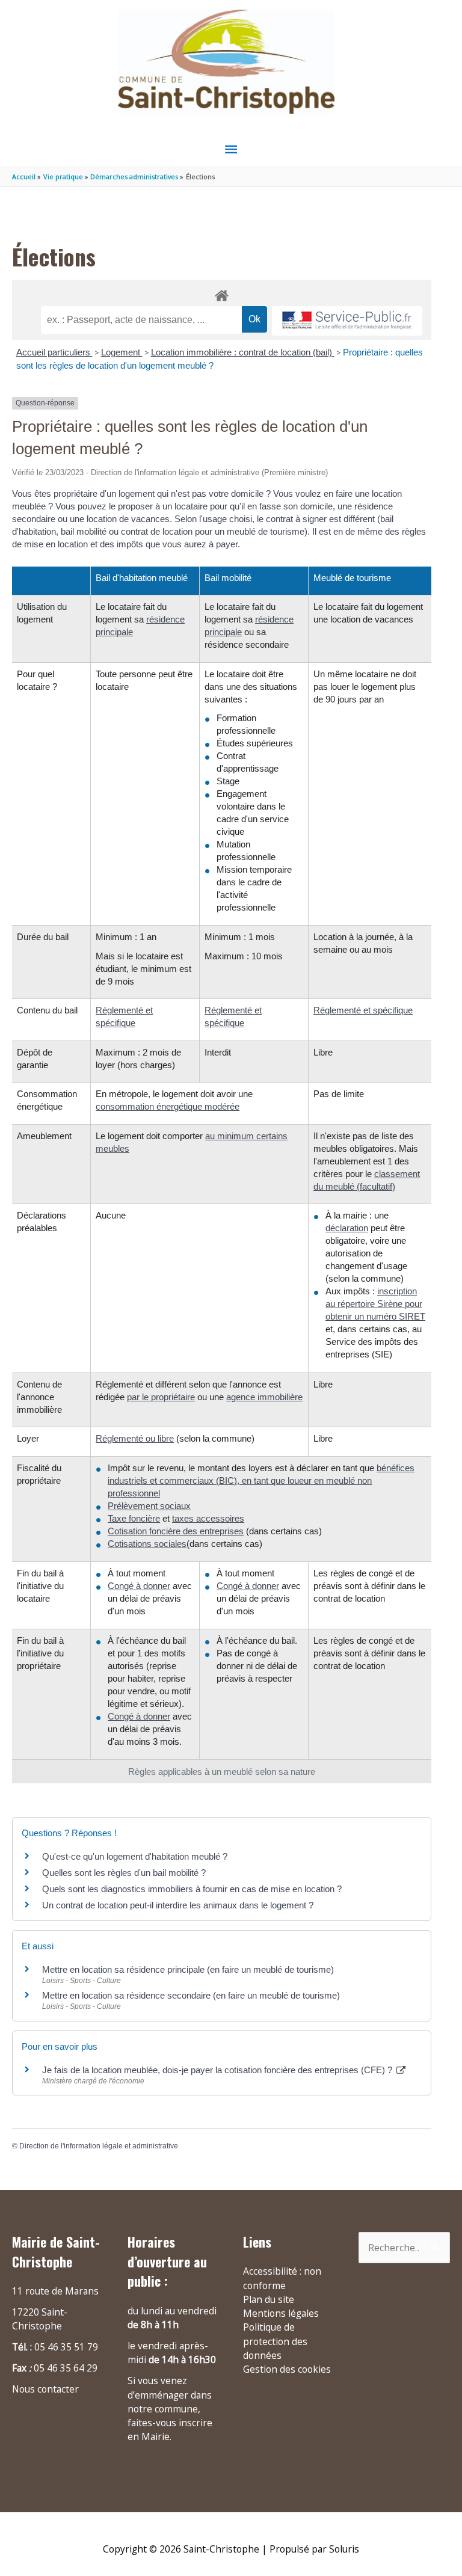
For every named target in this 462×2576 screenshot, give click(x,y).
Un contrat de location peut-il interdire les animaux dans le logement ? (178, 1905)
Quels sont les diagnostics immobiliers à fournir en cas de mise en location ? (192, 1889)
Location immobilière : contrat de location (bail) (243, 352)
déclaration (347, 1228)
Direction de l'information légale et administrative (99, 2146)
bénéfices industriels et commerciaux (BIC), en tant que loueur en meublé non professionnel (261, 1480)
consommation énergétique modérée (168, 1106)
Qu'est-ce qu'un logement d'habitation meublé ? (135, 1856)
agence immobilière (264, 1397)
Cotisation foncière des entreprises (176, 1531)
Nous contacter (45, 2389)
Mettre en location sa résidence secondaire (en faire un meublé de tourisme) (191, 1995)
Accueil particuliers (54, 352)
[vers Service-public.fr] (347, 321)
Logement (122, 352)
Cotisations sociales (147, 1544)
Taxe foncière (134, 1518)
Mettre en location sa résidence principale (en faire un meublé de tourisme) (188, 1969)
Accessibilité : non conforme (282, 2278)
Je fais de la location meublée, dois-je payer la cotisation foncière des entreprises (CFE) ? (218, 2070)
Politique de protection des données (275, 2341)
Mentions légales (281, 2313)
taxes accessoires (208, 1518)
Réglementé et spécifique (363, 1010)
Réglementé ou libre (135, 1438)
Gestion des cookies (287, 2369)
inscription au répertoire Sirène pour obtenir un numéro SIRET (375, 1304)
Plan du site (269, 2299)
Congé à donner (139, 1586)
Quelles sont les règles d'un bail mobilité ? (124, 1873)
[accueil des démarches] (222, 294)
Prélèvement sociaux (149, 1506)
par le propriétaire (161, 1397)
